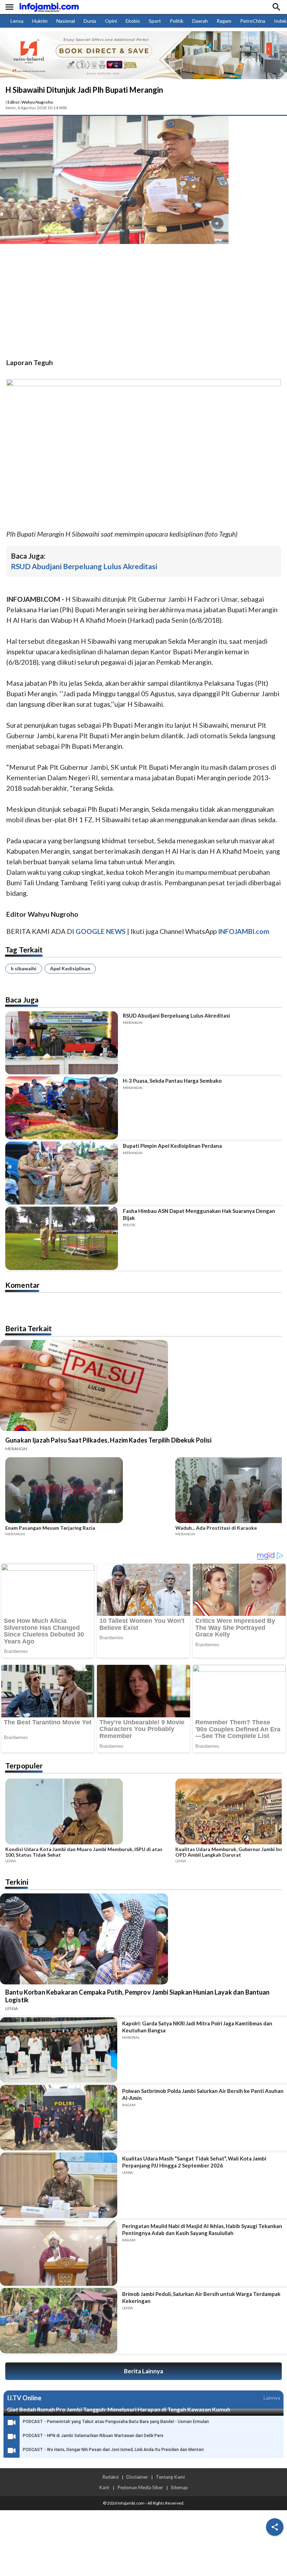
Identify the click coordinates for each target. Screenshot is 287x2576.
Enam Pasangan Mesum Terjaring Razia (50, 1528)
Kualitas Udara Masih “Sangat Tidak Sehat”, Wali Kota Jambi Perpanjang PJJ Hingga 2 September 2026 (194, 2162)
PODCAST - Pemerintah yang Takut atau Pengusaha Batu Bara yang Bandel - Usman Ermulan (116, 2422)
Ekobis (133, 21)
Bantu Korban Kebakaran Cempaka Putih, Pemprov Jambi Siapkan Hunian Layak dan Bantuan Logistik (138, 1996)
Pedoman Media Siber (140, 2487)
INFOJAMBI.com (244, 931)
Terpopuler (24, 1765)
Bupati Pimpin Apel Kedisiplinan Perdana (172, 1146)
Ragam (224, 21)
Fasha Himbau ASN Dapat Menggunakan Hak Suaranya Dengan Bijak (199, 1214)
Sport (155, 21)
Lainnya (272, 2398)
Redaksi (110, 2477)
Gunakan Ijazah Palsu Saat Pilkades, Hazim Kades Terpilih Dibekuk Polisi (108, 1440)
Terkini (17, 1882)
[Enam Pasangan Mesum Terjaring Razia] (88, 1491)
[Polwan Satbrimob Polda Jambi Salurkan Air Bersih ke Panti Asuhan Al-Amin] (59, 2118)
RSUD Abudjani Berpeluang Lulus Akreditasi (84, 566)
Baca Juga (22, 1000)
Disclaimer (137, 2477)
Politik (177, 21)
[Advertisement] (143, 302)
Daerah (200, 21)
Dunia (90, 21)
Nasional (66, 21)
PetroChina (253, 21)
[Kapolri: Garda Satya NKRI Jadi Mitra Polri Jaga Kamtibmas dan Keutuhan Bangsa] (59, 2050)
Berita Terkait (29, 1328)
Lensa (17, 21)
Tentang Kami (170, 2477)
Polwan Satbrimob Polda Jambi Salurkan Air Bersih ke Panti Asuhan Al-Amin (203, 2094)
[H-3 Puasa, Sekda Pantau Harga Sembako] (62, 1108)
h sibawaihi (24, 968)
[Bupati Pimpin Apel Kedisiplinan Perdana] (62, 1173)
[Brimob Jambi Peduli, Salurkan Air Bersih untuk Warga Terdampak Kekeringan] (59, 2321)
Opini (111, 21)
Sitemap (179, 2487)
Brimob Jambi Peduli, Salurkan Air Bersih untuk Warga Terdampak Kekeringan (201, 2297)
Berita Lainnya (143, 2371)
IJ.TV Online (24, 2398)
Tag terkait (24, 950)
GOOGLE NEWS (101, 931)
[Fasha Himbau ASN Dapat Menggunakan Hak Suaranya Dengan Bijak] (62, 1238)
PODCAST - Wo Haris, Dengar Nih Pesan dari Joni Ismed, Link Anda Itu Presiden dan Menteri (113, 2450)
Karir (104, 2487)
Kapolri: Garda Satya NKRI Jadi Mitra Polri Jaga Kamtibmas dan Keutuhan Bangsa (197, 2027)
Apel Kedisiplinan (70, 968)
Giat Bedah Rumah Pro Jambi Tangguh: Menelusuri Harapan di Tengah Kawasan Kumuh (119, 2409)
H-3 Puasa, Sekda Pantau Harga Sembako (172, 1081)
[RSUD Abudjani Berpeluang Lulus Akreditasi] (62, 1043)
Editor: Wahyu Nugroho (30, 102)
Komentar (22, 1285)
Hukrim (40, 21)
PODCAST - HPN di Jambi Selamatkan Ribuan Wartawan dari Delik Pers (93, 2436)
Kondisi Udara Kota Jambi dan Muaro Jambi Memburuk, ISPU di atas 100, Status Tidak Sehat (84, 1852)
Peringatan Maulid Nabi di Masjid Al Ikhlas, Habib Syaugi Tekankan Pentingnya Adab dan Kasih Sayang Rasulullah (202, 2229)
